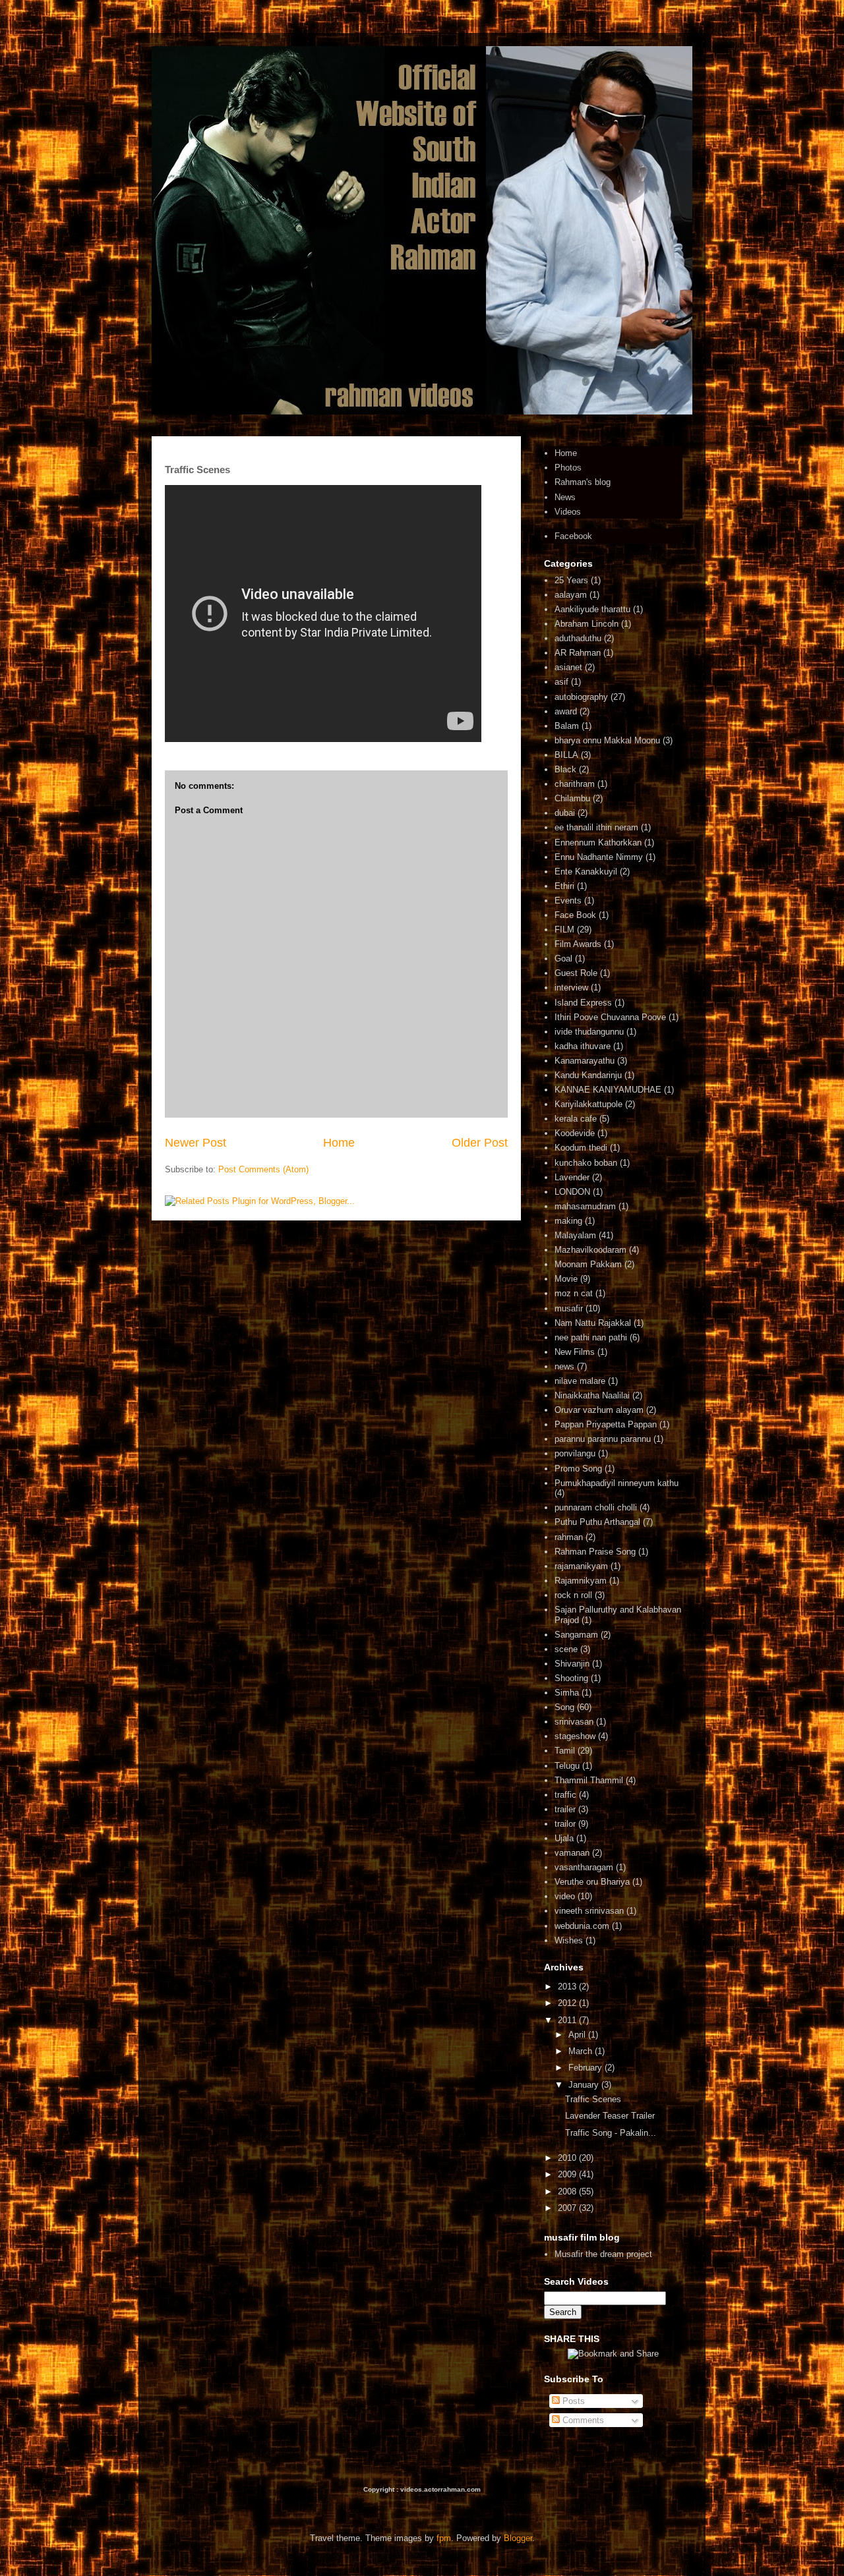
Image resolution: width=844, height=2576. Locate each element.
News (565, 497)
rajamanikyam (581, 1566)
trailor (565, 1824)
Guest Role (576, 973)
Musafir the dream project (603, 2254)
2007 (568, 2208)
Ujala (564, 1838)
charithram (575, 784)
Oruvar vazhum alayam (599, 1410)
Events (568, 901)
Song (564, 1707)
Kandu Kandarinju (588, 1075)
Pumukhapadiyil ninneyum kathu (617, 1483)
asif (561, 682)
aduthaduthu (578, 638)
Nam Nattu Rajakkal (593, 1323)
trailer (565, 1809)
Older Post (480, 1143)
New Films (575, 1352)
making (568, 1221)
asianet (568, 667)
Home (339, 1143)
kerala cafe (576, 1119)
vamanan (572, 1853)
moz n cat (574, 1293)
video (565, 1896)
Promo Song (578, 1469)
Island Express (583, 1003)
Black (565, 769)
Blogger (518, 2538)
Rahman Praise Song (595, 1552)
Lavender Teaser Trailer (610, 2116)
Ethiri (564, 886)
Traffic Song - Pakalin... (611, 2133)
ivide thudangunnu (589, 1032)
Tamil (565, 1751)
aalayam (571, 595)
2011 (568, 2020)
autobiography (581, 697)
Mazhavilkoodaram (590, 1250)
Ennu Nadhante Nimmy (599, 857)
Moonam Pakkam (588, 1264)
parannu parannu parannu (603, 1439)
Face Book (575, 915)
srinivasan (574, 1722)
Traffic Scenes (593, 2099)
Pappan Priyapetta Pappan (606, 1424)
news (564, 1366)
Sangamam (576, 1635)
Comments (582, 2420)
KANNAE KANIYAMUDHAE (608, 1090)
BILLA (566, 755)
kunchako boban (586, 1163)
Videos (568, 512)
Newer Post (196, 1143)
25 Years (571, 580)
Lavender (572, 1177)
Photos (568, 468)
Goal (563, 959)
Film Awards (578, 944)
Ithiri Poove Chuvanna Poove (610, 1017)
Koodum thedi (581, 1148)
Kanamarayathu (585, 1061)
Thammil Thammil (589, 1780)
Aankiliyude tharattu (592, 609)
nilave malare (580, 1381)
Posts (572, 2401)
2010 (568, 2158)
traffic (565, 1795)
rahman (569, 1537)
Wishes (569, 1940)
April (578, 2035)
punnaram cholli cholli (596, 1507)
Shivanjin (572, 1664)
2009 (568, 2174)
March (582, 2051)
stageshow (575, 1736)
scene (566, 1649)
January (585, 2085)
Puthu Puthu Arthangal (597, 1522)
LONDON (572, 1192)
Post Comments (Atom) (263, 1169)
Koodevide (575, 1133)
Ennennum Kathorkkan (598, 843)
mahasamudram (585, 1206)
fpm (444, 2538)
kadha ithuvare (583, 1046)
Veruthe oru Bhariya (592, 1882)
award (566, 711)
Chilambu (572, 798)
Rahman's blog (583, 482)
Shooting (571, 1678)
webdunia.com (582, 1926)
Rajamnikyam (581, 1581)
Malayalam (575, 1235)
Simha (567, 1693)
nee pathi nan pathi (591, 1337)
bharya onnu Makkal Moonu (607, 740)
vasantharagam (584, 1867)
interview (571, 987)
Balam (567, 726)
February (587, 2068)
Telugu (567, 1766)
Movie (566, 1279)
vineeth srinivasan (589, 1911)
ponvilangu (575, 1453)
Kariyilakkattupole (588, 1104)
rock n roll (573, 1595)
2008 (568, 2191)
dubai (565, 813)
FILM (564, 930)
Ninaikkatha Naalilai (592, 1395)
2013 (568, 1987)
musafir (569, 1308)
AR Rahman (578, 653)
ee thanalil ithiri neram (596, 827)
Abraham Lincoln (587, 624)
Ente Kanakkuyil (586, 872)
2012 (568, 2003)
